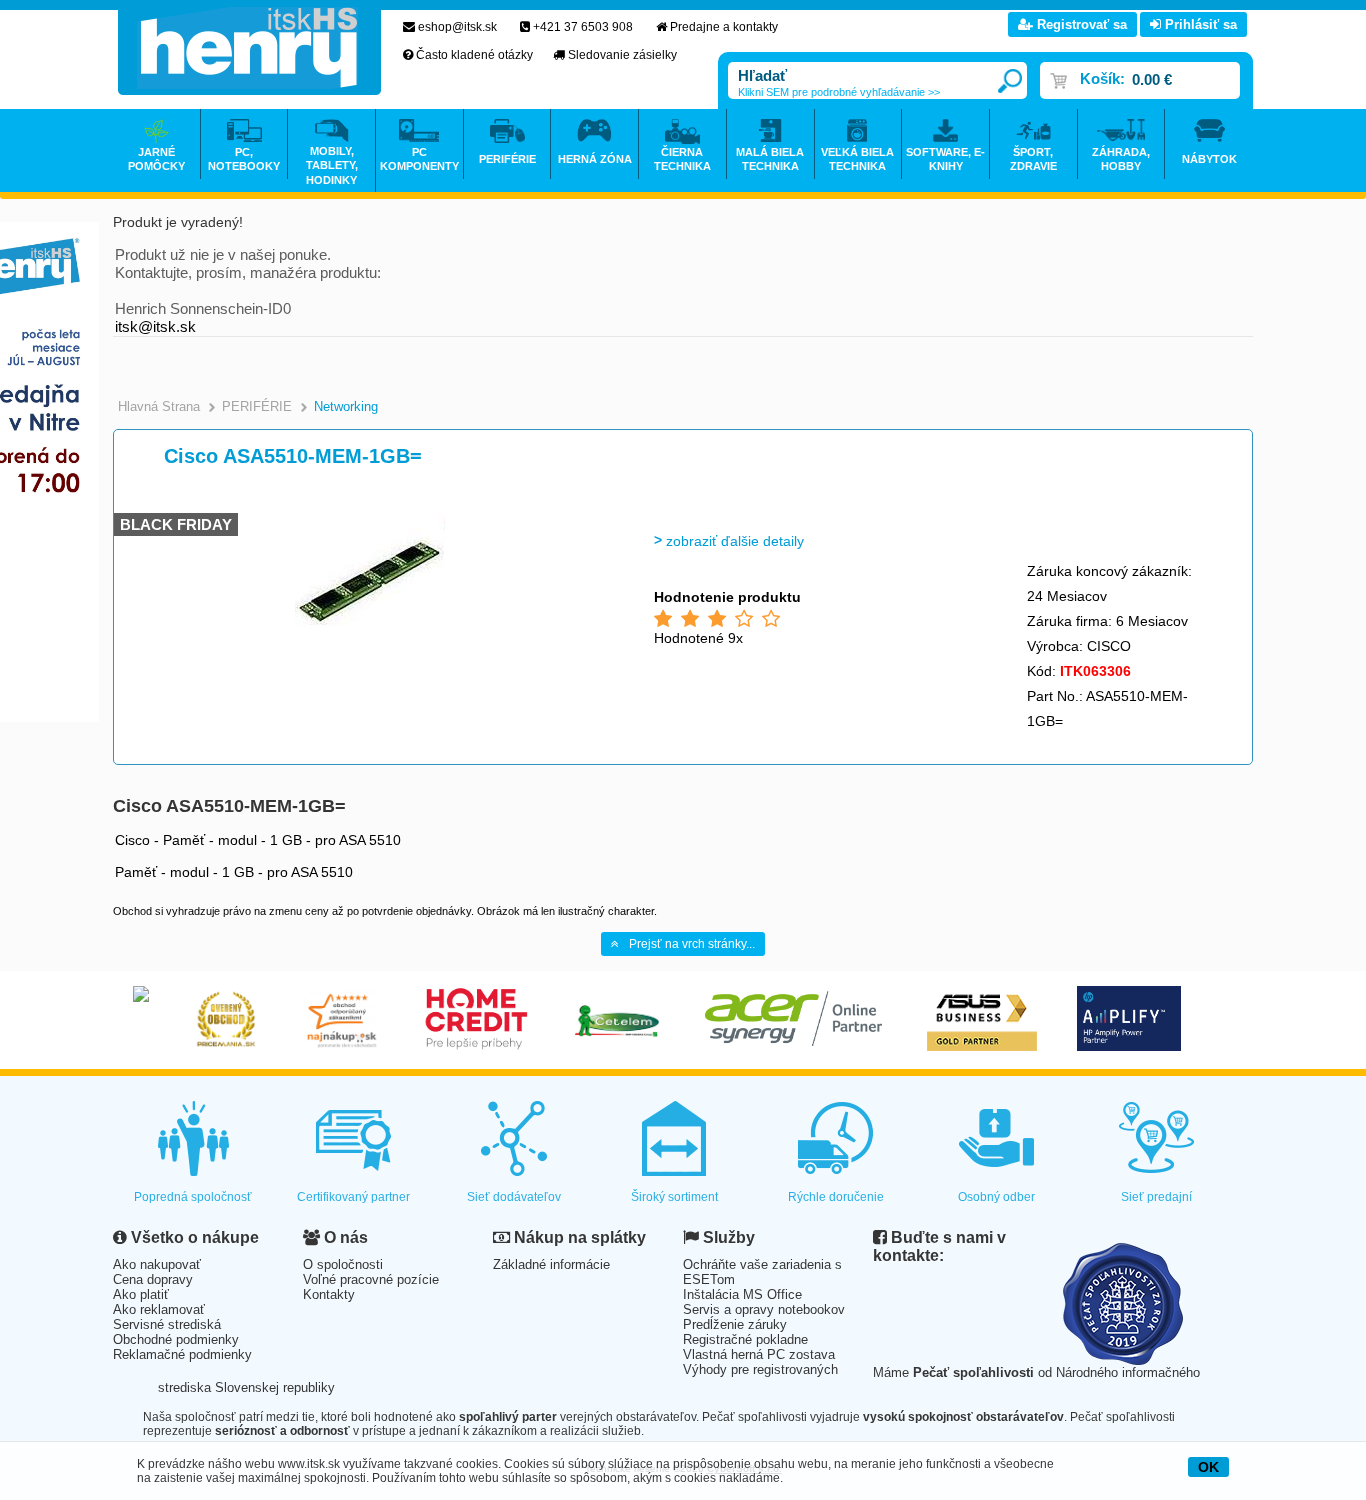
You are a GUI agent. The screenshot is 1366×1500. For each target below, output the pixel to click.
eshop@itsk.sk (457, 27)
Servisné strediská (167, 1324)
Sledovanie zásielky (622, 55)
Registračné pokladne (745, 1339)
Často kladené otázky (474, 55)
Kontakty (329, 1294)
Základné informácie (551, 1264)
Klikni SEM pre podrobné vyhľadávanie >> (839, 92)
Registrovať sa (1080, 24)
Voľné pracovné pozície (371, 1279)
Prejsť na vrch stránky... (692, 944)
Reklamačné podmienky (182, 1354)
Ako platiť (141, 1294)
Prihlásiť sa (1199, 24)
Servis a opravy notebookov (764, 1309)
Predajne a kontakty (724, 27)
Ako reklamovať (159, 1309)
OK (1208, 1467)
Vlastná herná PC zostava (759, 1354)
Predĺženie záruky (735, 1324)
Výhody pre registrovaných (760, 1369)
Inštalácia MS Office (742, 1294)
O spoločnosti (343, 1264)
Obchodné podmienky (176, 1339)
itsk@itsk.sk (155, 326)
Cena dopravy (153, 1279)
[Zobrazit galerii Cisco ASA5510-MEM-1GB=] (370, 659)
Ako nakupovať (157, 1264)
